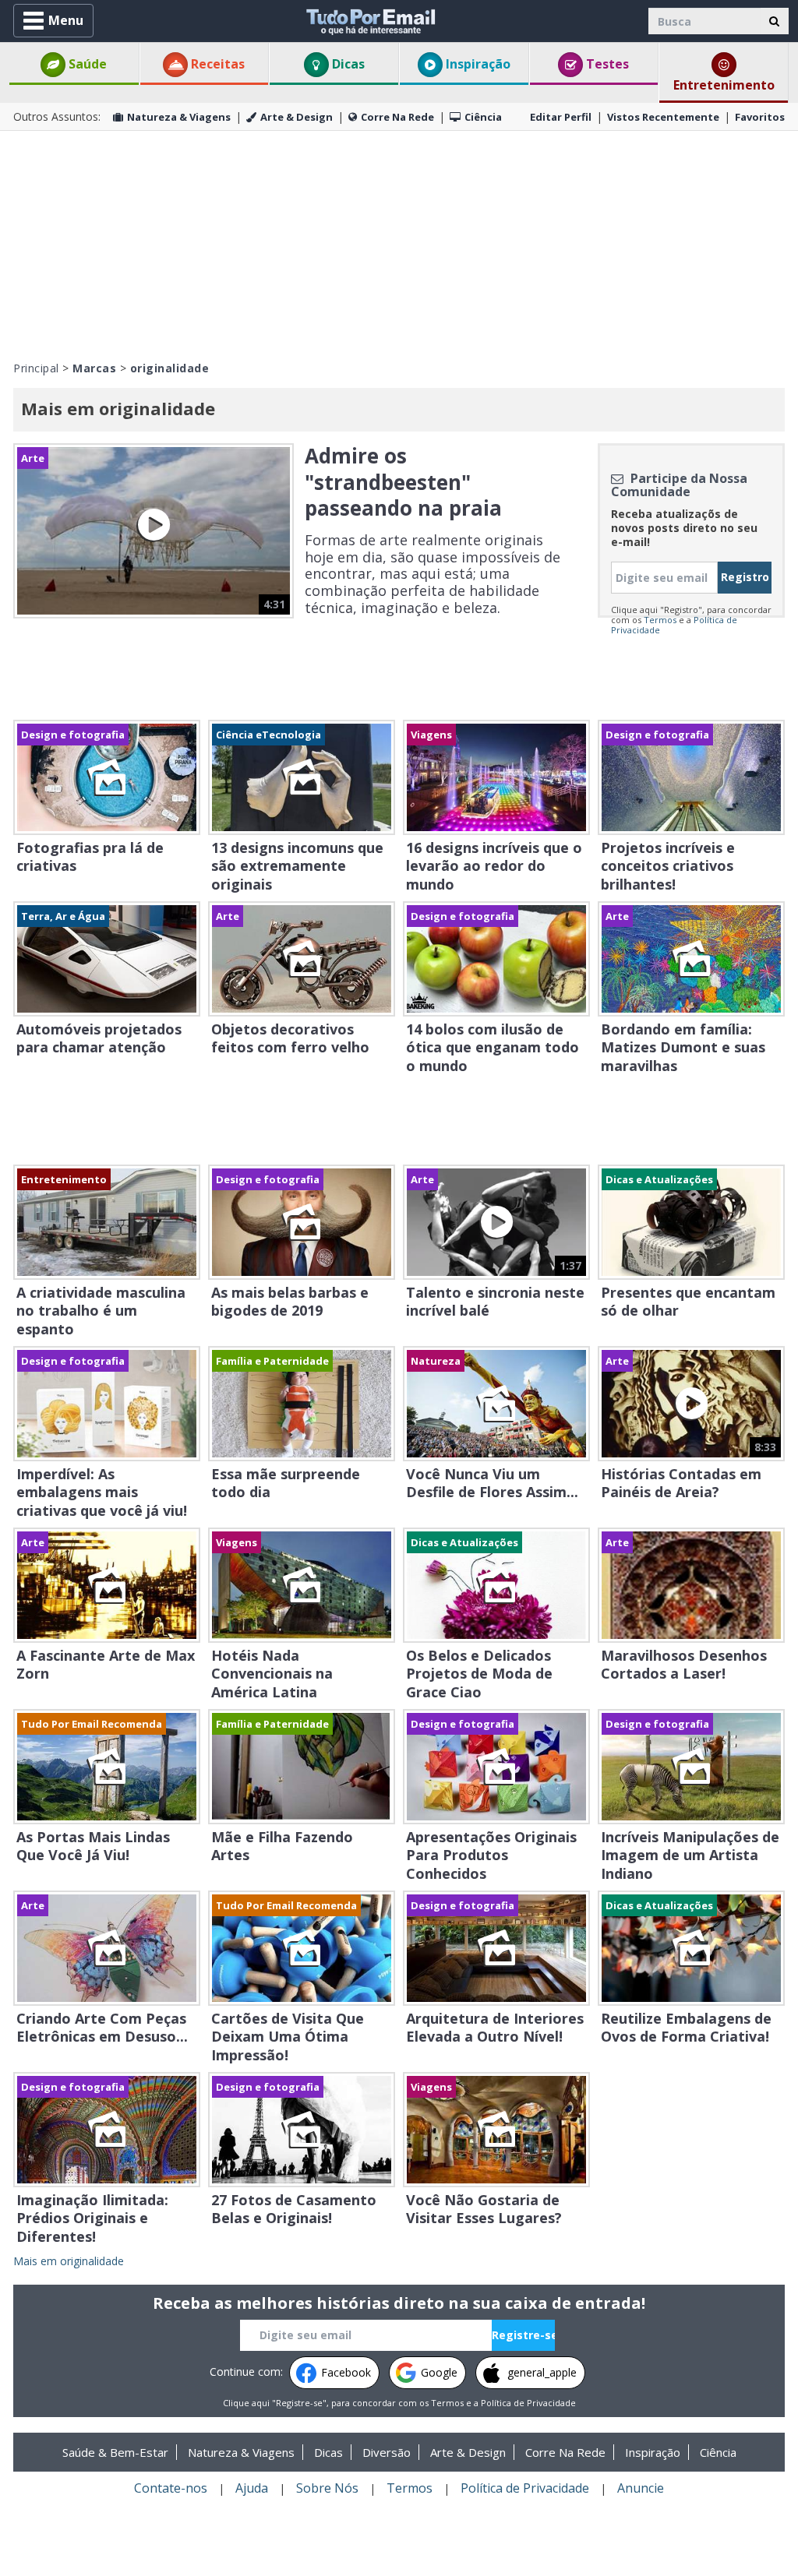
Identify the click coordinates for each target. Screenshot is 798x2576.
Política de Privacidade (528, 2403)
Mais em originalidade (69, 2261)
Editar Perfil (561, 117)
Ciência (483, 117)
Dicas (347, 64)
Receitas (216, 64)
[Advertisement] (399, 244)
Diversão (387, 2452)
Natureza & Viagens (179, 117)
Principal (36, 368)
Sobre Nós (327, 2488)
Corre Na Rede (397, 117)
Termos (660, 620)
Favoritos (760, 117)
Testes (606, 64)
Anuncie (641, 2488)
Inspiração (477, 64)
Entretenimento (724, 85)
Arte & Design (297, 117)
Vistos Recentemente (663, 117)
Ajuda (252, 2488)
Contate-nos (171, 2488)
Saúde (86, 64)
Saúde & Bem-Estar (115, 2452)
